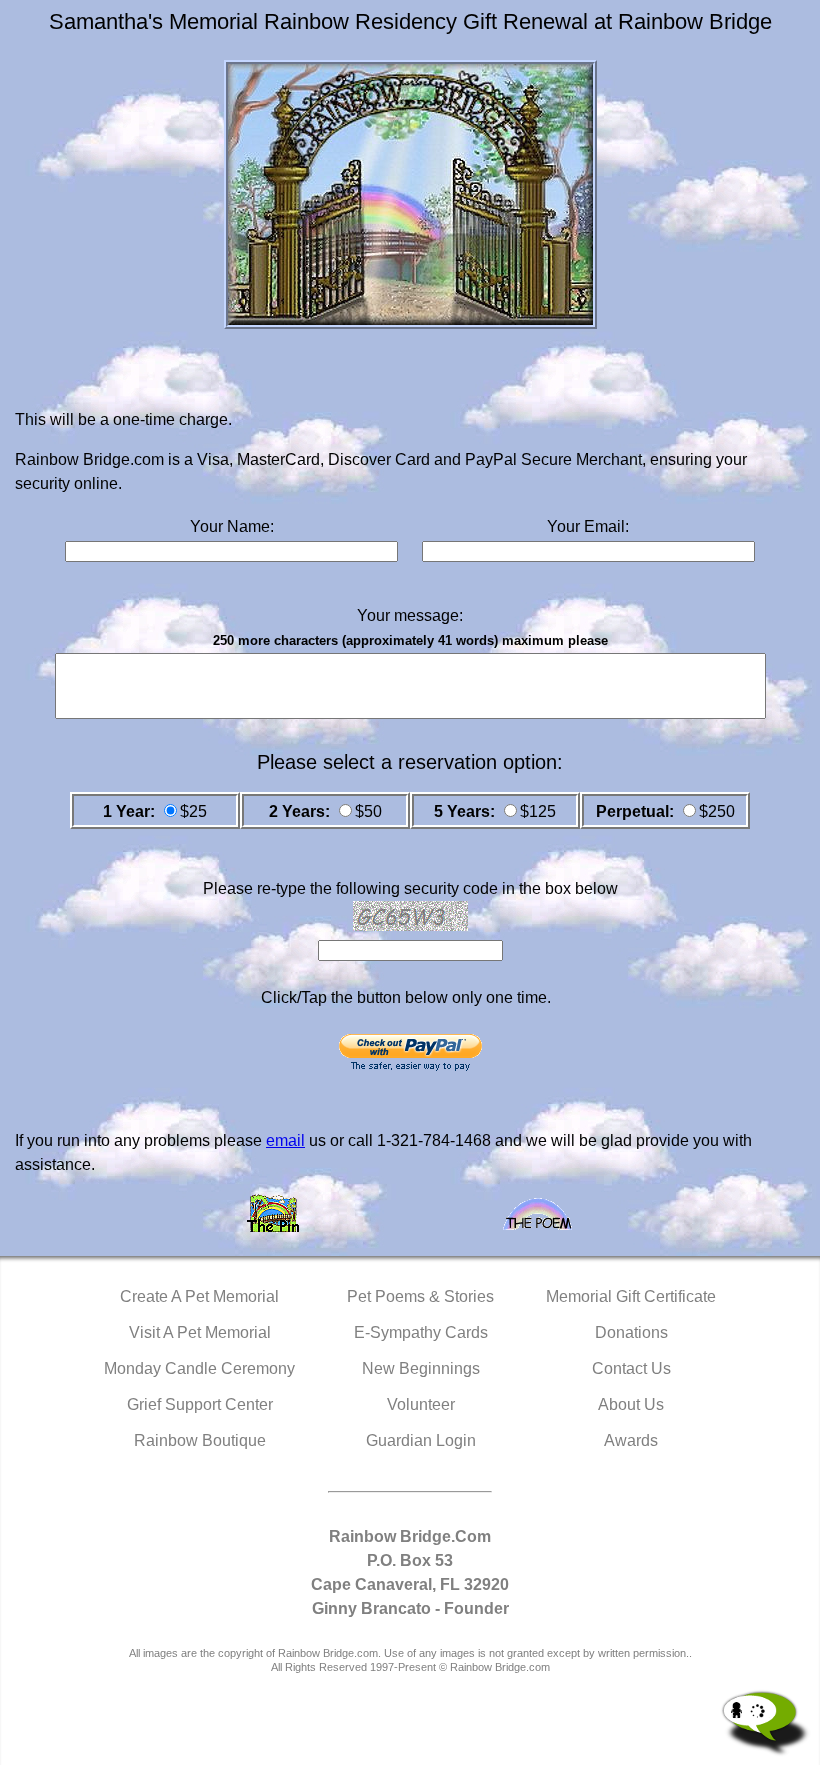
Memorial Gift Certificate (631, 1296)
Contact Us (631, 1368)
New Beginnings (421, 1368)
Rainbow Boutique (200, 1440)
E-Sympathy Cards (421, 1332)
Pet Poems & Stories (420, 1296)
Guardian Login (421, 1440)
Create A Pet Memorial (199, 1296)
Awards (631, 1440)
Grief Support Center (200, 1404)
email (285, 1140)
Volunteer (421, 1404)
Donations (631, 1332)
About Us (631, 1404)
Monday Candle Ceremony (199, 1368)
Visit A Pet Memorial (200, 1332)
